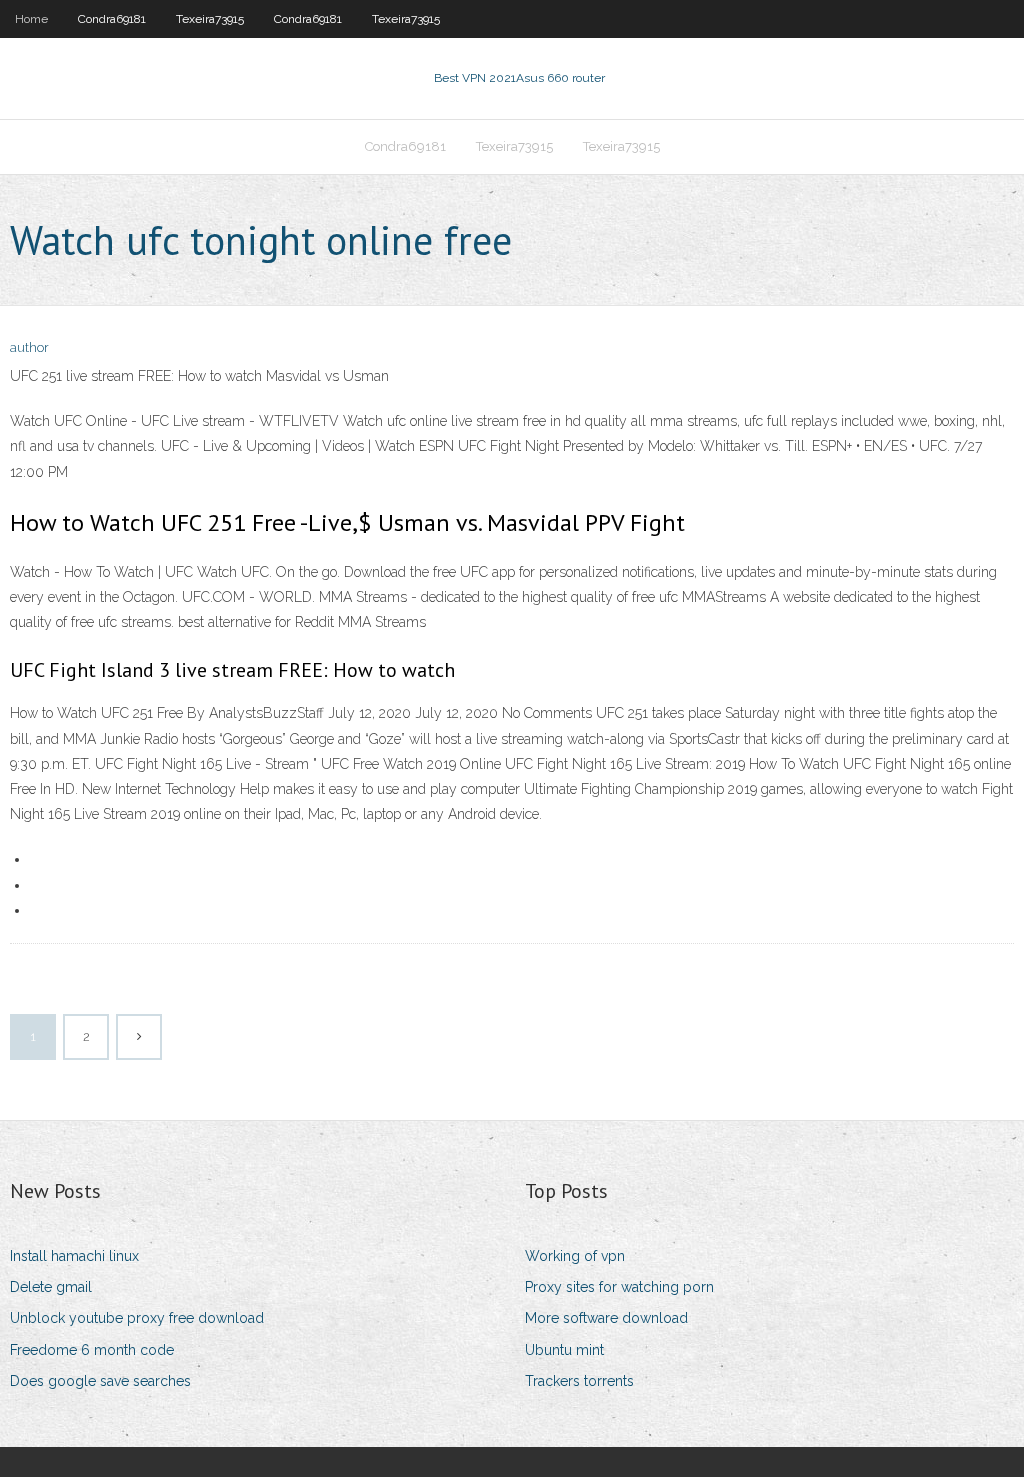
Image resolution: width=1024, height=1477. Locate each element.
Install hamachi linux (74, 1256)
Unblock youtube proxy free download (137, 1318)
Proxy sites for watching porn (619, 1287)
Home (31, 19)
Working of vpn (575, 1256)
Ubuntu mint (564, 1350)
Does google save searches (100, 1381)
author (29, 347)
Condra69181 (112, 19)
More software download (606, 1318)
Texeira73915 (210, 19)
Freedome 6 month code (92, 1350)
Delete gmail (51, 1287)
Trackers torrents (579, 1381)
